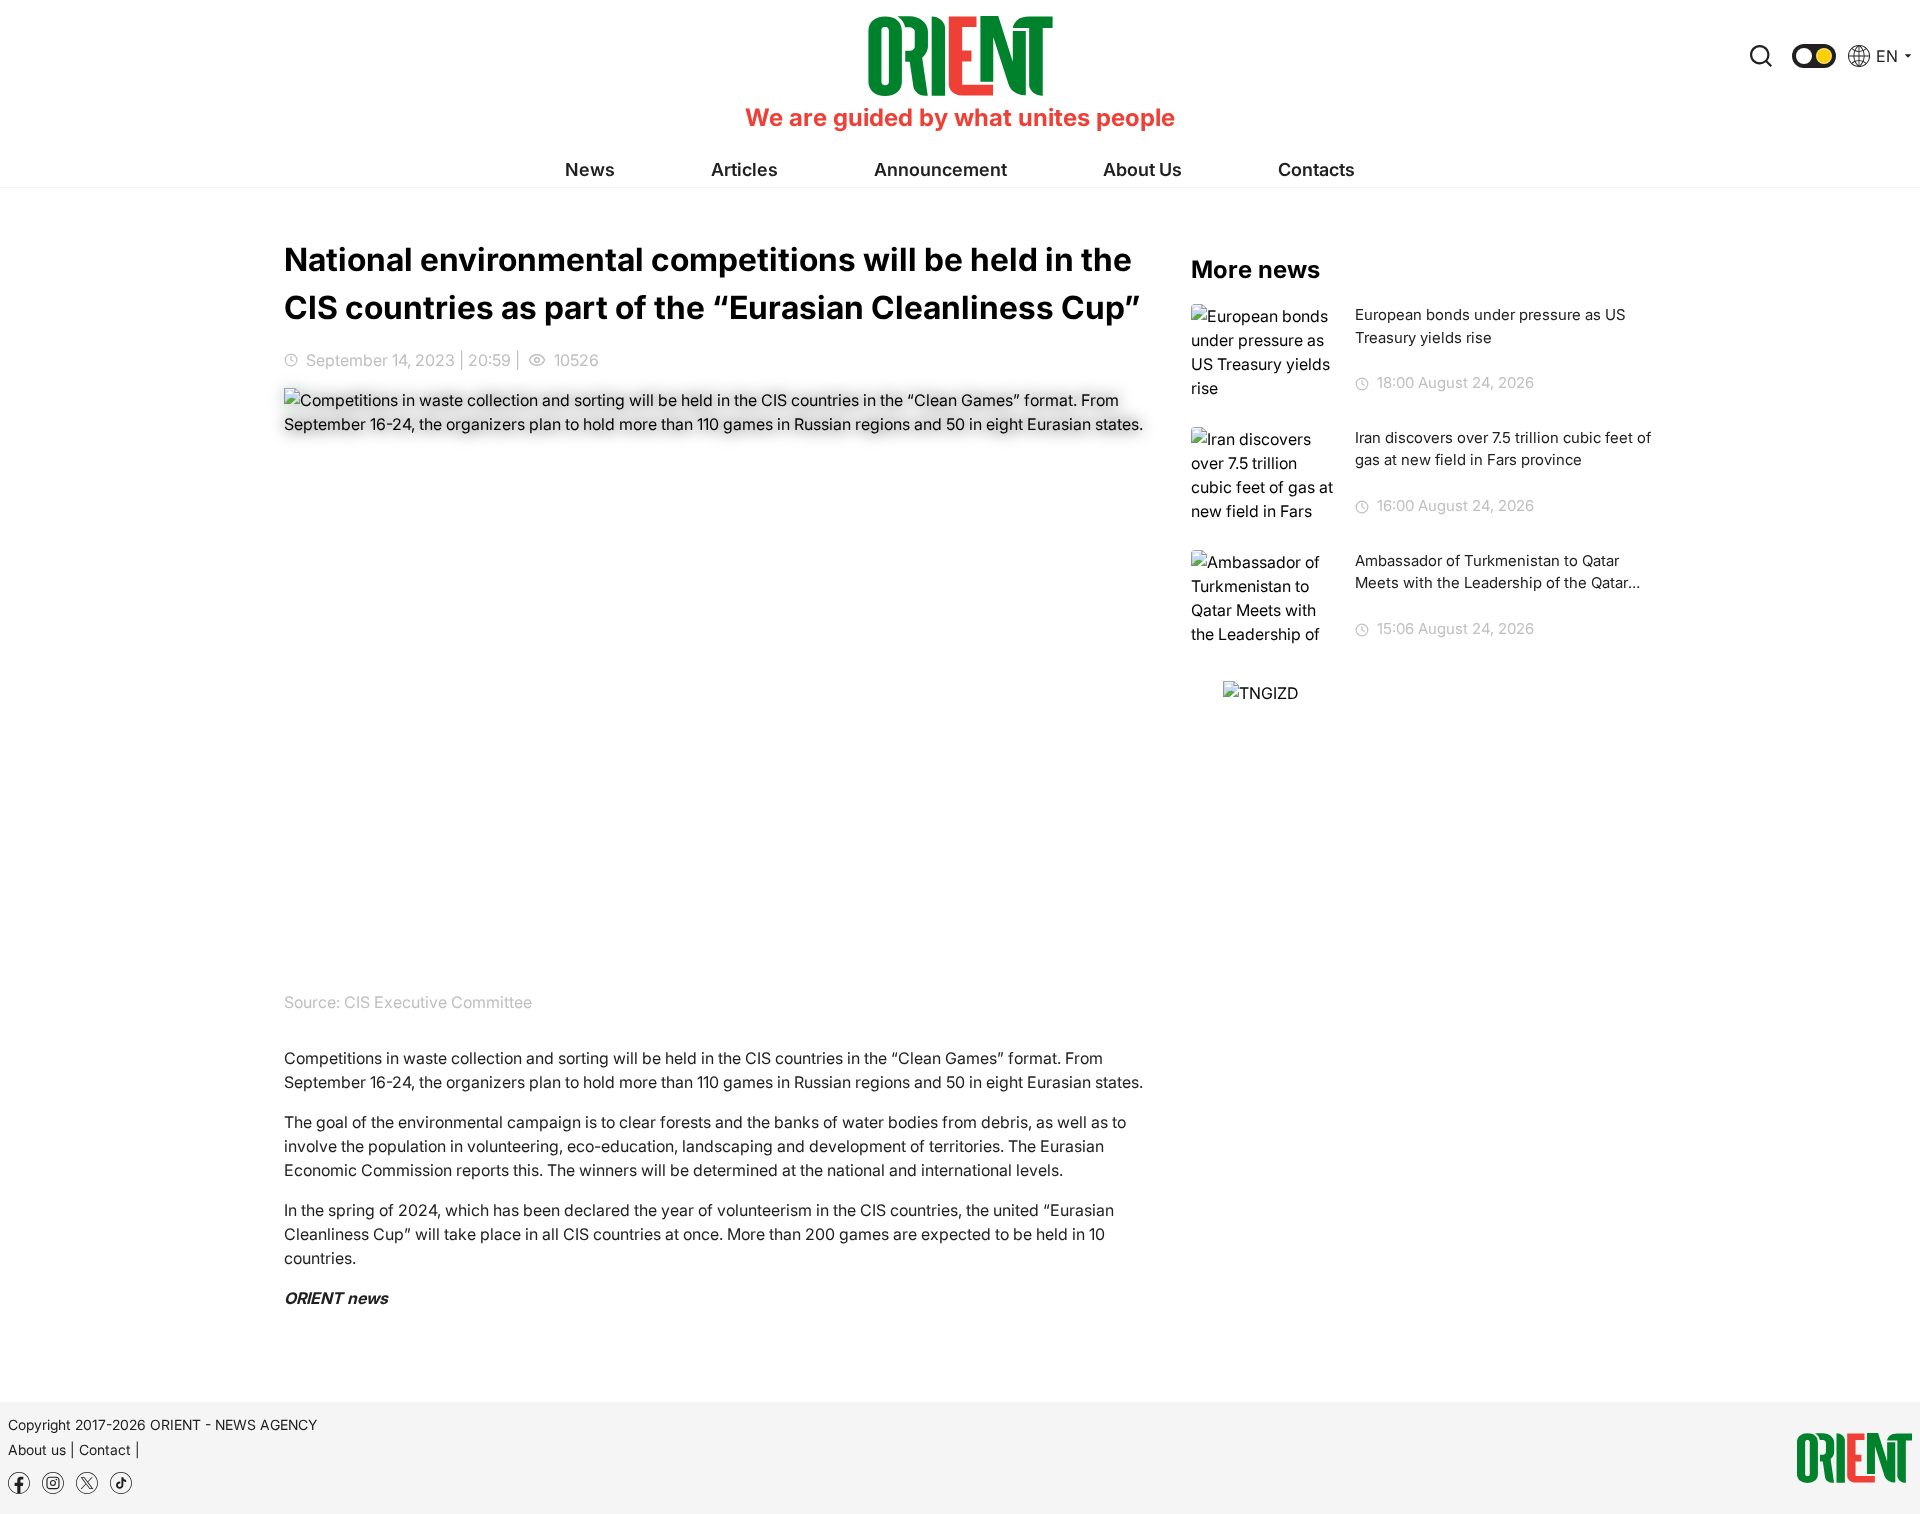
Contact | (109, 1449)
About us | (41, 1449)
